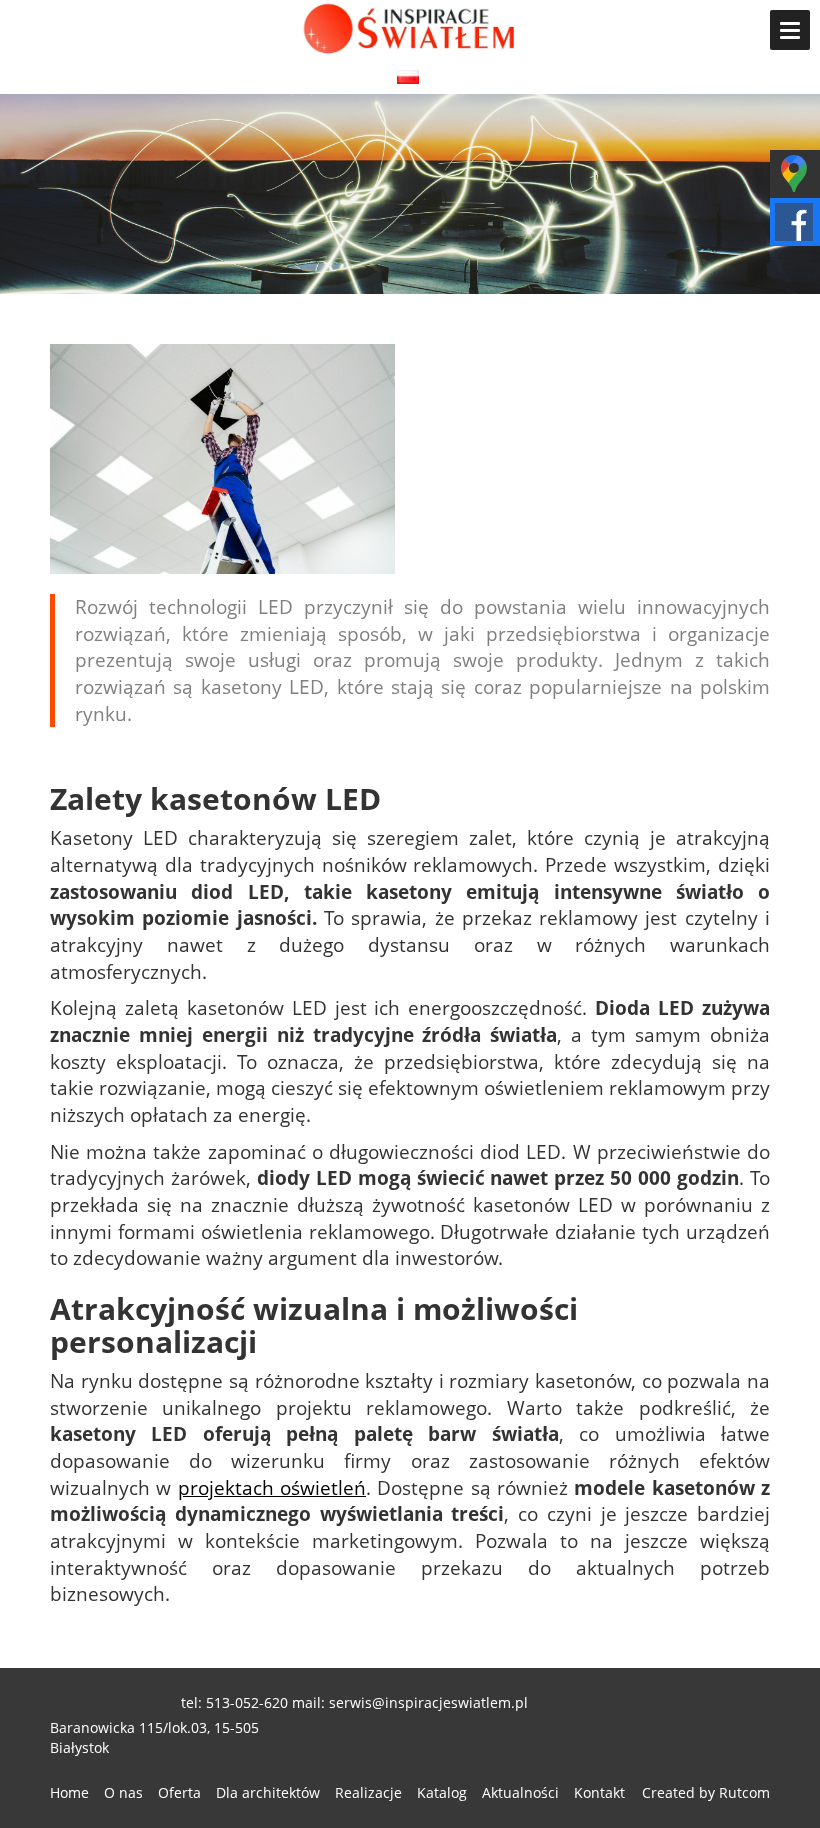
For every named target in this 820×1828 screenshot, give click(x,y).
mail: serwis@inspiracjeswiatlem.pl (410, 1702)
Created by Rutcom (706, 1792)
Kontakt (599, 1792)
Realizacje (368, 1792)
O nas (123, 1792)
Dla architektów (268, 1792)
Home (69, 1792)
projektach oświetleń (272, 1487)
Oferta (179, 1792)
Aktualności (520, 1792)
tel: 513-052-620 (234, 1702)
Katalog (442, 1792)
